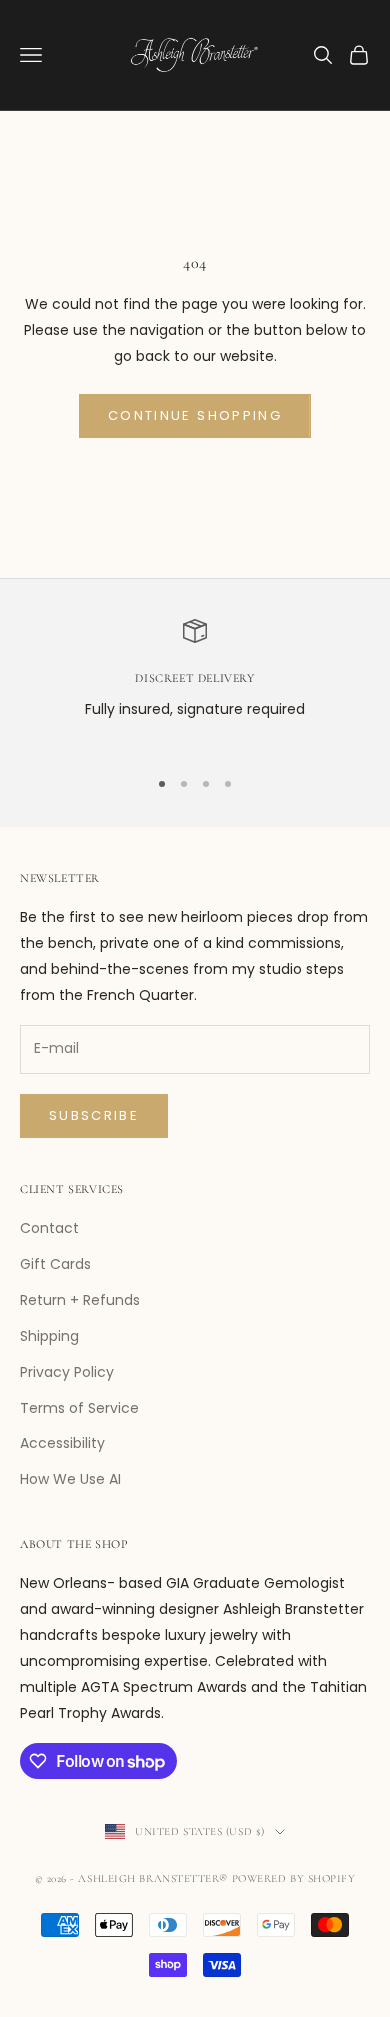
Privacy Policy (67, 1372)
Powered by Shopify (294, 1878)
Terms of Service (79, 1408)
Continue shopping (195, 415)
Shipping (49, 1336)
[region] (195, 684)
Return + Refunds (80, 1300)
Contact (49, 1228)
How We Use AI (70, 1479)
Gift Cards (55, 1264)
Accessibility (62, 1443)
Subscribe (94, 1115)
